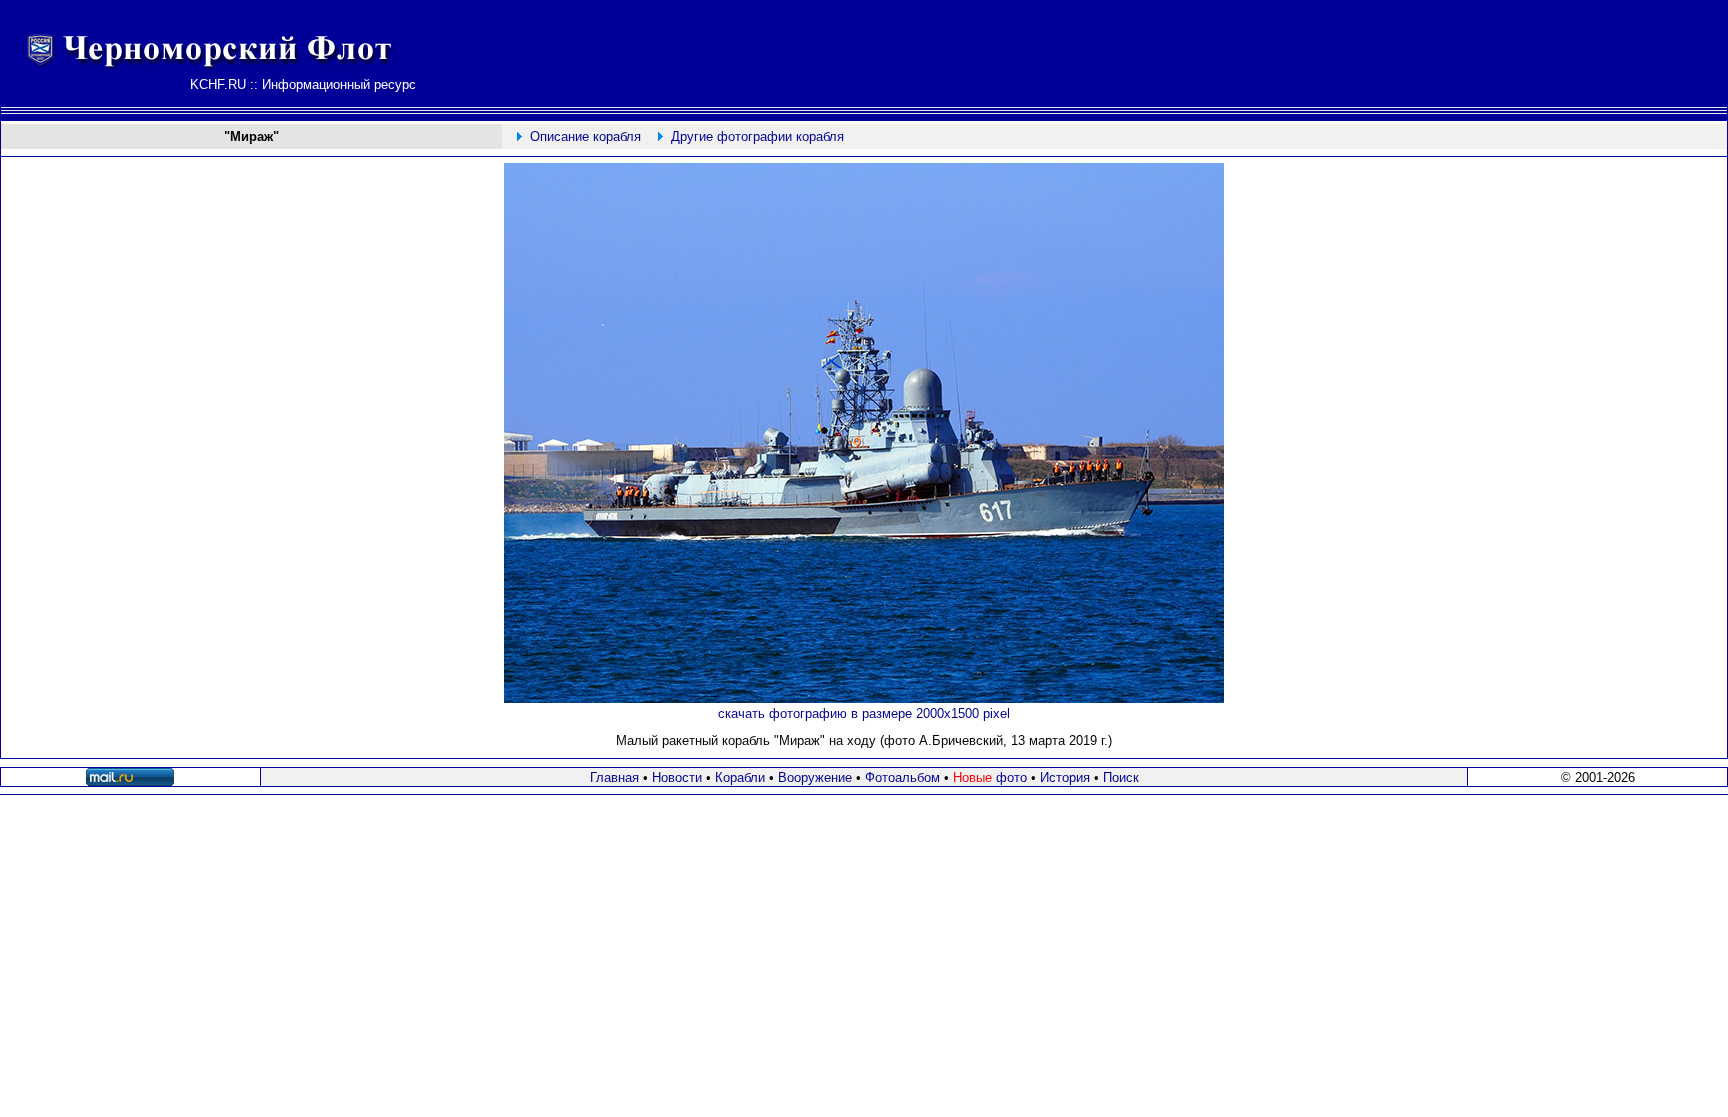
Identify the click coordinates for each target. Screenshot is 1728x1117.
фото (990, 777)
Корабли (740, 777)
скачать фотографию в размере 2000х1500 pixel (864, 713)
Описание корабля (585, 136)
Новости (677, 777)
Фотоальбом (902, 777)
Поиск (1121, 777)
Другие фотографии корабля (757, 136)
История (1065, 777)
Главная (614, 777)
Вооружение (815, 777)
